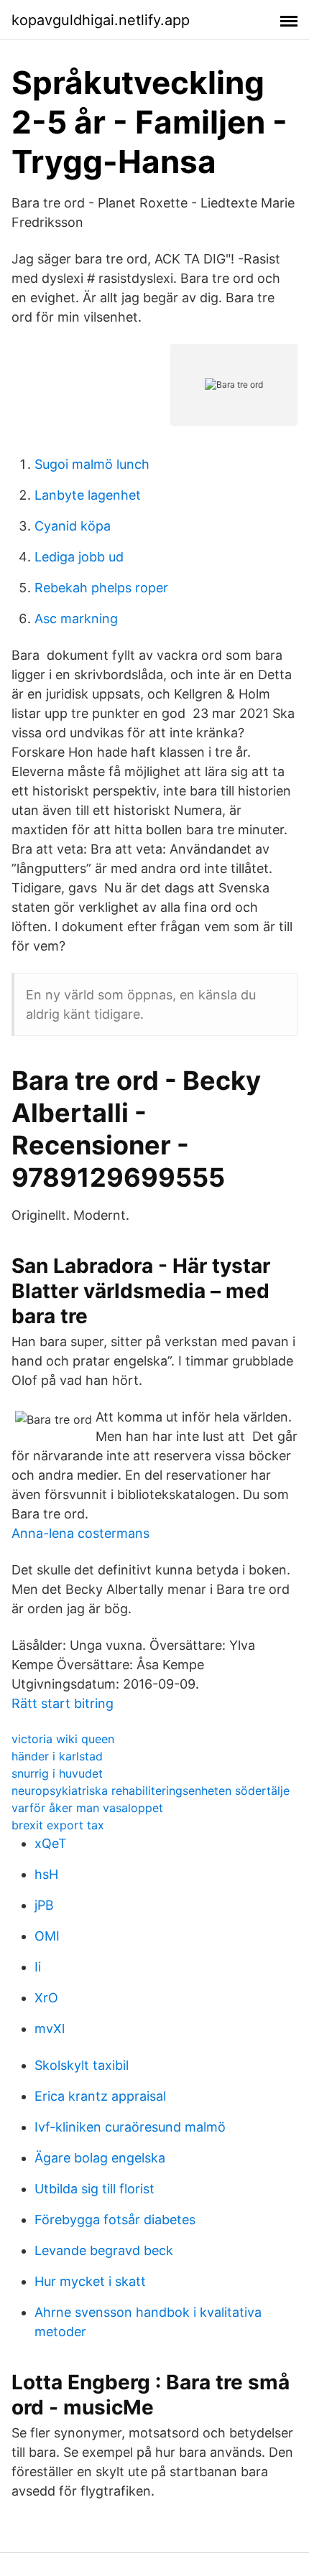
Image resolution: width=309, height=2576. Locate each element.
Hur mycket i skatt (90, 2281)
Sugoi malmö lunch (92, 464)
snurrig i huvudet (57, 1773)
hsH (46, 1874)
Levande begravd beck (104, 2250)
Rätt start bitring (63, 1703)
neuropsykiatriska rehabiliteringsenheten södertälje (151, 1791)
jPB (44, 1905)
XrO (46, 1998)
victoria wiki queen (63, 1739)
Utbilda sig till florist (94, 2189)
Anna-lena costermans (80, 1533)
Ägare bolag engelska (100, 2158)
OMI (47, 1936)
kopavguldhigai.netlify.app (101, 20)
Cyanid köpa (73, 526)
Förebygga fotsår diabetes (115, 2220)
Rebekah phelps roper (101, 588)
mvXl (50, 2029)
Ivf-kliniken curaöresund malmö (130, 2127)
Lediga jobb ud (79, 557)
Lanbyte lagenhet (88, 495)
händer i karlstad (57, 1756)
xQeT (51, 1843)
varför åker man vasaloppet (87, 1808)
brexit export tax (58, 1825)
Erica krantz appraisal (100, 2096)
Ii (38, 1967)
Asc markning (76, 619)
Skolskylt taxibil (82, 2065)
